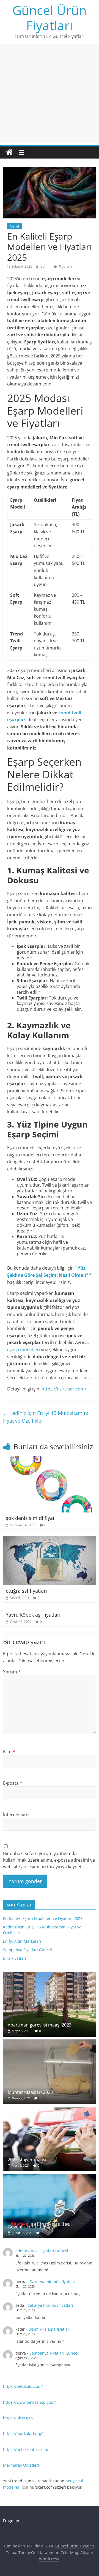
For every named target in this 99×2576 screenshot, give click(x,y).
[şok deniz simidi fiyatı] (49, 1459)
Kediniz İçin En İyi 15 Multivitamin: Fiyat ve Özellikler (46, 1417)
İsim (9, 1751)
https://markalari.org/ (23, 2434)
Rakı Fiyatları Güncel (50, 2251)
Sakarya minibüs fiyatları (53, 2282)
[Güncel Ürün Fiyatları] (9, 152)
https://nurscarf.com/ (64, 1389)
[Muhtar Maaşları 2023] (50, 2042)
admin (46, 266)
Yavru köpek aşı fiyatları (33, 1615)
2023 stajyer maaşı (27, 2159)
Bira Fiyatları (15, 1958)
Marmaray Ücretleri (21, 2465)
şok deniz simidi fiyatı (31, 1518)
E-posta (13, 1783)
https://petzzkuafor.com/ (26, 2449)
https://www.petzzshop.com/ (29, 2402)
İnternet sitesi (17, 1815)
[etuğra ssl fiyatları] (50, 1540)
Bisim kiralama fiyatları (49, 2329)
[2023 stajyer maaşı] (50, 2110)
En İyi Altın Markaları (22, 1941)
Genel (14, 226)
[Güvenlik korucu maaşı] (50, 2177)
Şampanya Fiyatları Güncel (28, 1950)
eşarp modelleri (24, 1350)
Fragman (11, 2521)
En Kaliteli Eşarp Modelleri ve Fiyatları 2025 (43, 1918)
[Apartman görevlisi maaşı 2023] (50, 1975)
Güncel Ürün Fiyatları (50, 18)
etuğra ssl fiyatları (26, 1591)
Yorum (12, 1672)
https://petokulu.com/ (23, 2386)
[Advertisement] (50, 93)
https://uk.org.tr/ (18, 2418)
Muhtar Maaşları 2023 (30, 2092)
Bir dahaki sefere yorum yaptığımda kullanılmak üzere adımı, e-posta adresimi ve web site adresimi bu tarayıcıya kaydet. (49, 1860)
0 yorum (65, 266)
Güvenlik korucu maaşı (31, 2227)
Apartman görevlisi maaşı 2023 (40, 2025)
